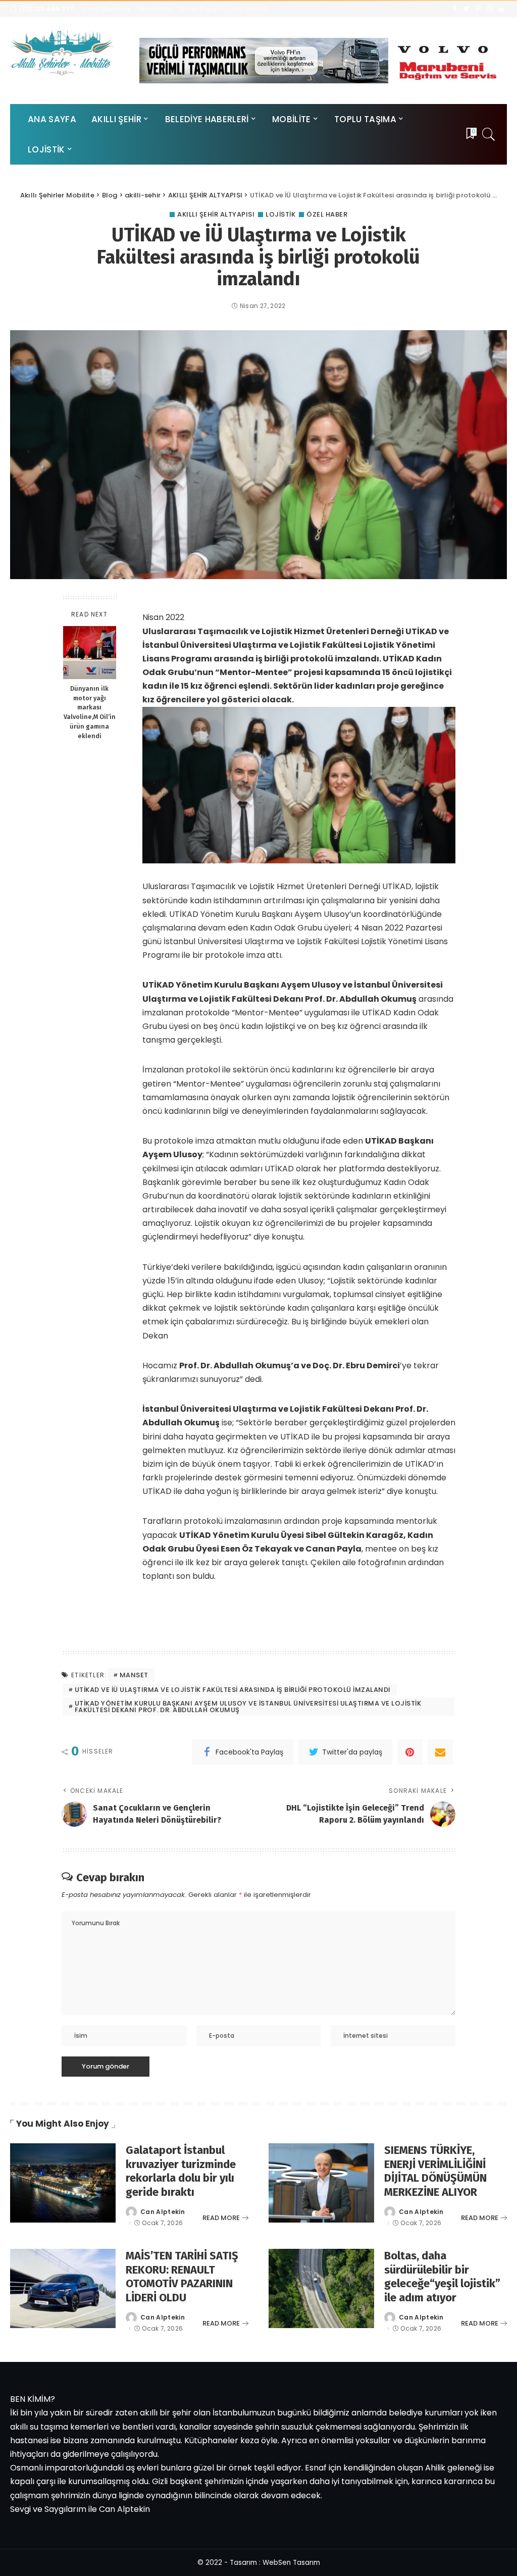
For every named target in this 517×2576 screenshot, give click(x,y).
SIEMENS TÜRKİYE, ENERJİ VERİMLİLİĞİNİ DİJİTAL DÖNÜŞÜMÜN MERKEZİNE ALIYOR (435, 2171)
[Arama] (489, 134)
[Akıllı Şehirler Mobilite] (62, 53)
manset (134, 1675)
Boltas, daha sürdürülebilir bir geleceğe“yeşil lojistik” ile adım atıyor (442, 2277)
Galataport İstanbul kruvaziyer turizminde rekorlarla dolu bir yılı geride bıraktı (181, 2171)
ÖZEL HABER (327, 214)
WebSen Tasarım (291, 2563)
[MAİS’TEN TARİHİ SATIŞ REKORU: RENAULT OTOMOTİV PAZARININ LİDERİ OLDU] (63, 2288)
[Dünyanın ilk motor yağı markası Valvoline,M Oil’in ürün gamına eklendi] (90, 653)
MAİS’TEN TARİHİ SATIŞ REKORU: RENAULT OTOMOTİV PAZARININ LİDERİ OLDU (182, 2277)
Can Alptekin (163, 2212)
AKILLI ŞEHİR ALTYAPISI (216, 214)
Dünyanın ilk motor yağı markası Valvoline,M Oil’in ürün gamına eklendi (90, 712)
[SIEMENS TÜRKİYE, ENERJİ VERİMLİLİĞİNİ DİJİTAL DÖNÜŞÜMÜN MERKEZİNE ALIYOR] (321, 2183)
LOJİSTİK (280, 214)
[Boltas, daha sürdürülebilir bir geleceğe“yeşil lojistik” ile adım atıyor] (321, 2288)
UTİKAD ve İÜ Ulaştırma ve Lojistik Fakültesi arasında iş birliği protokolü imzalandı (233, 1690)
